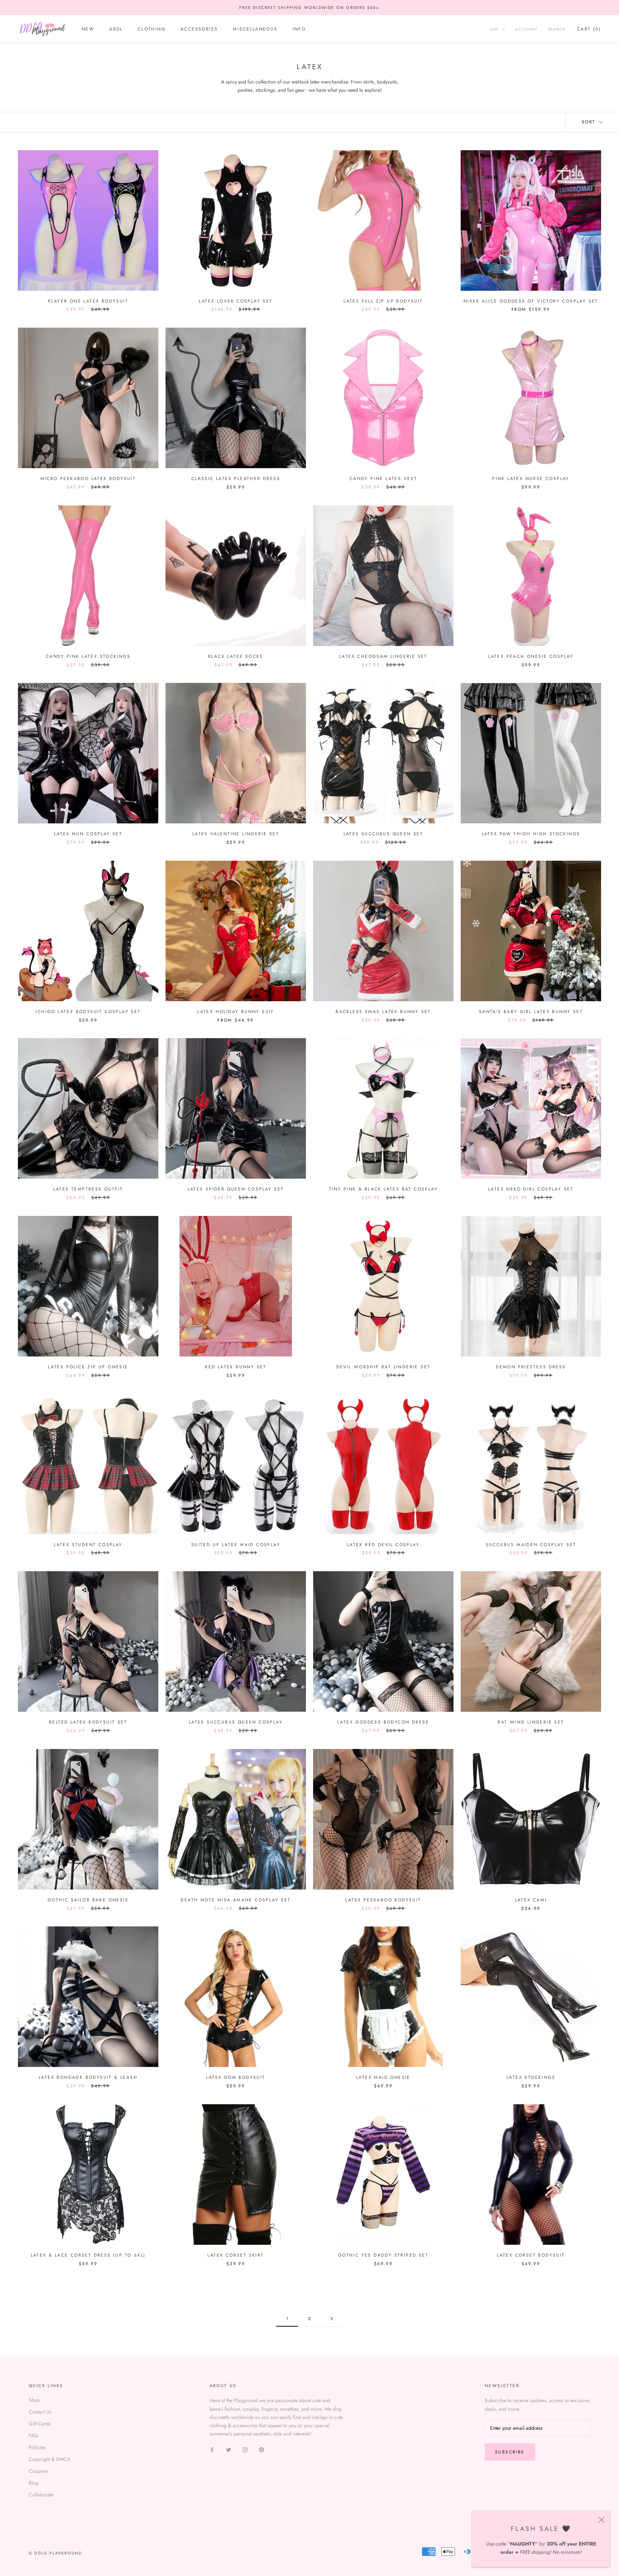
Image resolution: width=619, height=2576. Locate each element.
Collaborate (41, 2495)
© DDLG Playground (55, 2553)
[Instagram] (245, 2449)
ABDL (116, 29)
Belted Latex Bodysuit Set (88, 1722)
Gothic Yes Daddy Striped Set (383, 2255)
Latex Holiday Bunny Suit (236, 1012)
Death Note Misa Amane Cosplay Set (236, 1900)
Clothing (152, 29)
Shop (34, 2400)
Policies (37, 2447)
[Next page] (332, 2319)
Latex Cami (531, 1900)
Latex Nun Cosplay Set (88, 834)
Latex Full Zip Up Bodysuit (383, 301)
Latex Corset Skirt (236, 2255)
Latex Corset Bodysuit (531, 2255)
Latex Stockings (531, 2077)
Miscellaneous (255, 29)
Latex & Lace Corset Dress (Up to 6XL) (88, 2255)
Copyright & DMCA (49, 2459)
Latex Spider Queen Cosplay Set (236, 1189)
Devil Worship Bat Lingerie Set (383, 1367)
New (88, 29)
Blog (33, 2483)
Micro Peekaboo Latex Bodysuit (88, 479)
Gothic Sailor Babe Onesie (88, 1900)
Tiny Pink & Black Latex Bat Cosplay (383, 1189)
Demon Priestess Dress (531, 1367)
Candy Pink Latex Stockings (88, 656)
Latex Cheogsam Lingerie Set (383, 656)
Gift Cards (40, 2424)
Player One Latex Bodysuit (88, 301)
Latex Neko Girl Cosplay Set (531, 1189)
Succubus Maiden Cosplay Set (531, 1545)
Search (557, 30)
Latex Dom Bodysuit (236, 2077)
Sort (590, 122)
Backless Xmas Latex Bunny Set (383, 1012)
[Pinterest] (261, 2449)
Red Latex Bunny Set (236, 1367)
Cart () (589, 29)
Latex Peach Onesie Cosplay (531, 656)
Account (527, 30)
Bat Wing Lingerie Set (531, 1722)
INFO (299, 29)
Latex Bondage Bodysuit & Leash (88, 2077)
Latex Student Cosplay (88, 1545)
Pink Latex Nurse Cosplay (531, 479)
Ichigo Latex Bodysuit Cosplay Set (88, 1012)
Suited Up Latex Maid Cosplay (236, 1545)
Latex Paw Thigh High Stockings (531, 834)
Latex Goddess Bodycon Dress (383, 1722)
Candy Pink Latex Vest (383, 479)
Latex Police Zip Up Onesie (88, 1367)
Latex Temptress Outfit (88, 1189)
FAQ (33, 2435)
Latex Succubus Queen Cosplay (236, 1722)
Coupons (38, 2471)
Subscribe (510, 2452)
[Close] (601, 2520)
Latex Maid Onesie (383, 2077)
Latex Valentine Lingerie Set (236, 834)
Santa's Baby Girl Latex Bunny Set (531, 1012)
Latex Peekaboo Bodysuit (383, 1900)
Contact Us (40, 2412)
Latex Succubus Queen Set (383, 834)
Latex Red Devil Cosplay (383, 1545)
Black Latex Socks (236, 656)
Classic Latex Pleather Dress (236, 479)
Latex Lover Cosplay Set (236, 301)
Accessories (199, 29)
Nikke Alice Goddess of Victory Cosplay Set (531, 301)
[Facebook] (212, 2449)
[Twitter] (229, 2449)
